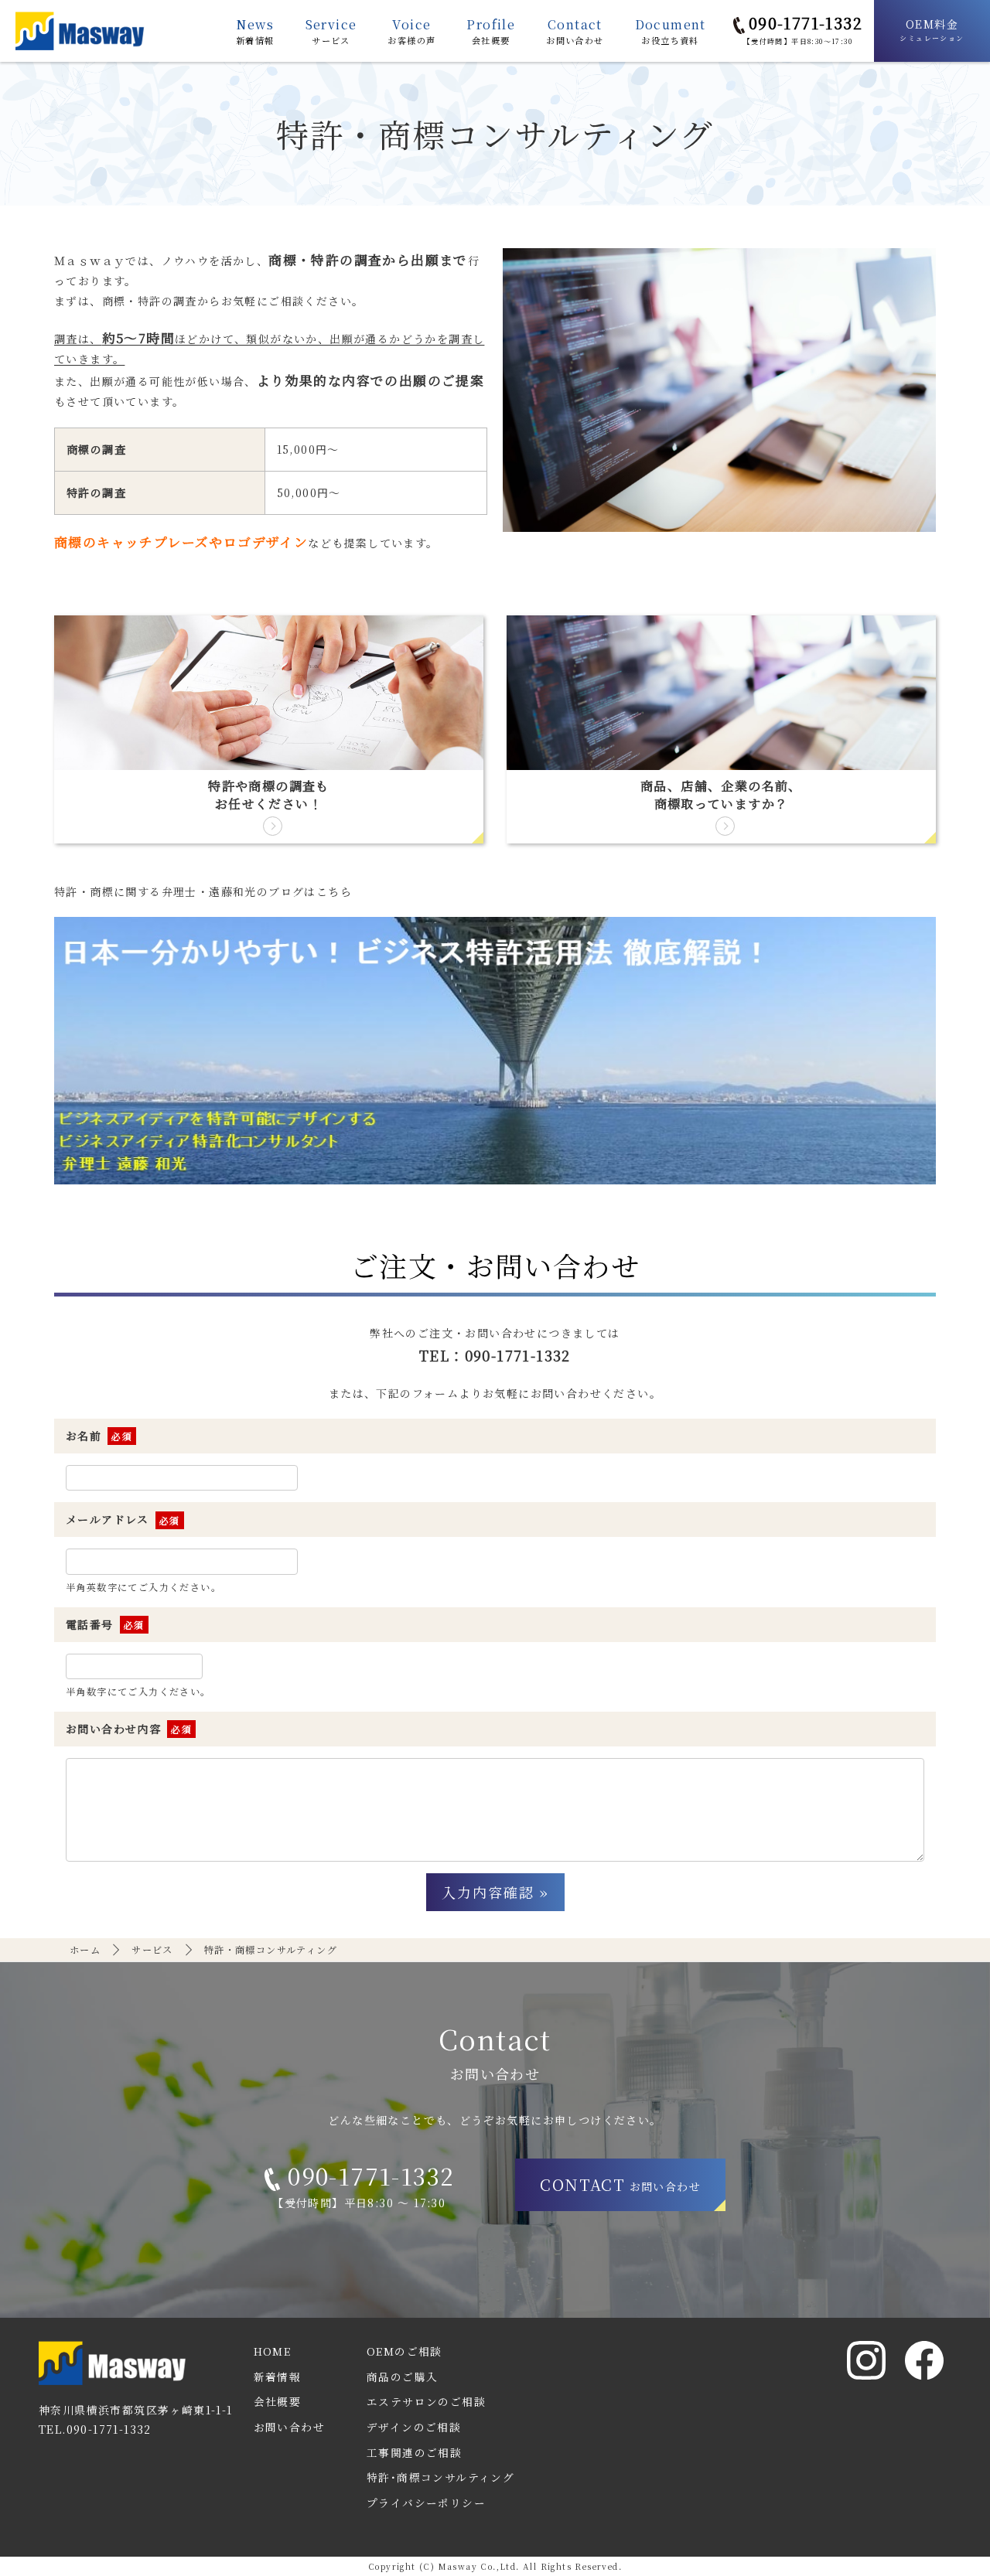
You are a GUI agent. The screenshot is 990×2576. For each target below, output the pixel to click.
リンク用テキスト (269, 729)
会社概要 (278, 2401)
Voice (411, 31)
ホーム (85, 1950)
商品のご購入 (402, 2377)
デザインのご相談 (414, 2427)
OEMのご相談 (405, 2351)
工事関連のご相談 (414, 2452)
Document (671, 31)
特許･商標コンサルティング (440, 2477)
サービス (152, 1950)
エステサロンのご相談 (426, 2401)
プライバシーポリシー (426, 2503)
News (255, 31)
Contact (575, 31)
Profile (491, 31)
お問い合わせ (289, 2427)
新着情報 (278, 2377)
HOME (273, 2351)
